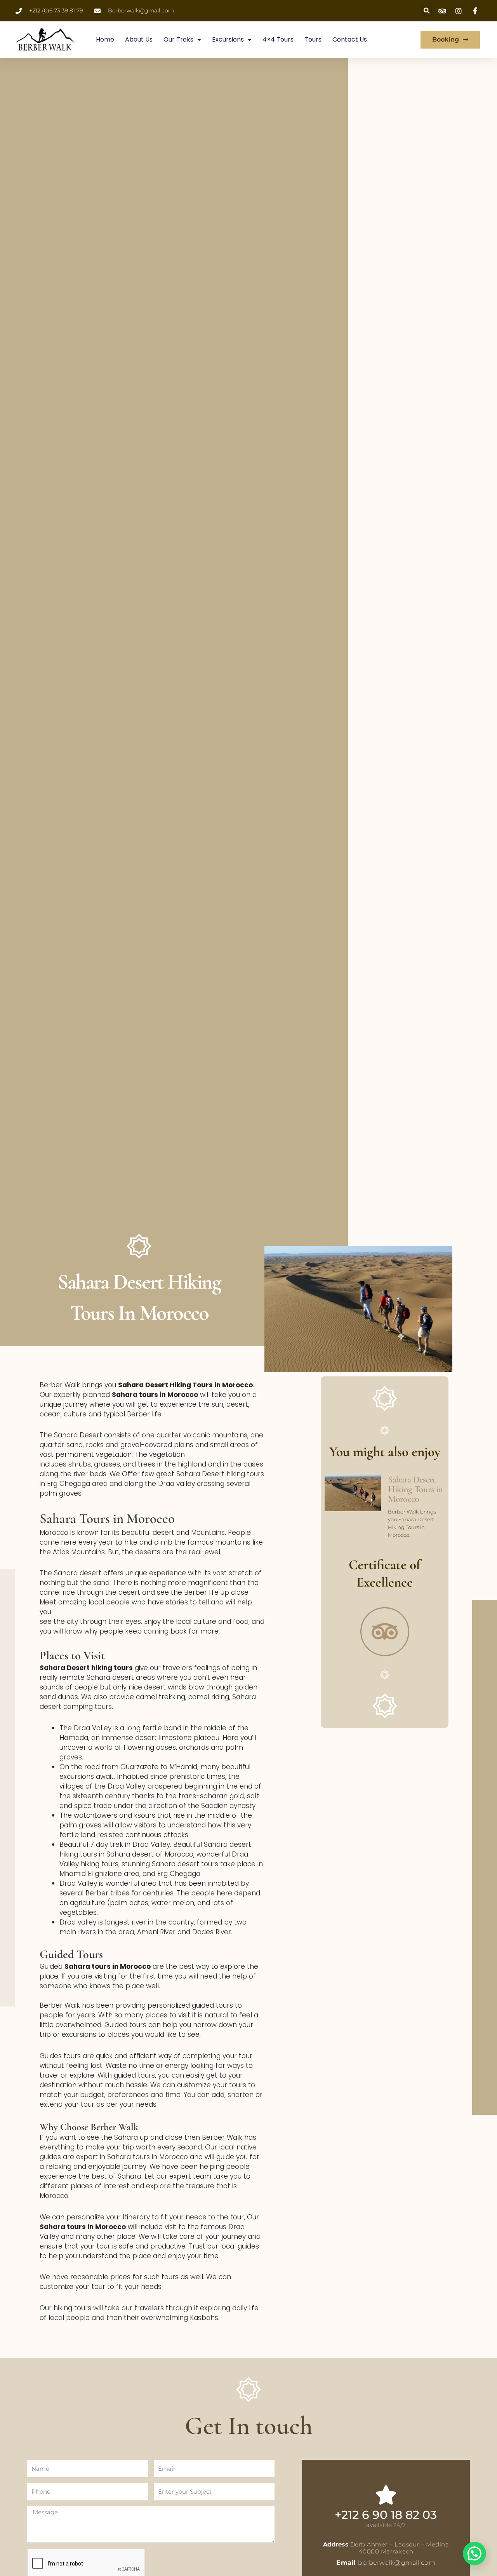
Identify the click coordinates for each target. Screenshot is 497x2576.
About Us (139, 39)
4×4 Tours (278, 39)
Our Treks (178, 39)
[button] (474, 2553)
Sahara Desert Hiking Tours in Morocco (415, 1489)
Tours (313, 39)
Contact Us (350, 39)
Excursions (228, 39)
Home (105, 39)
